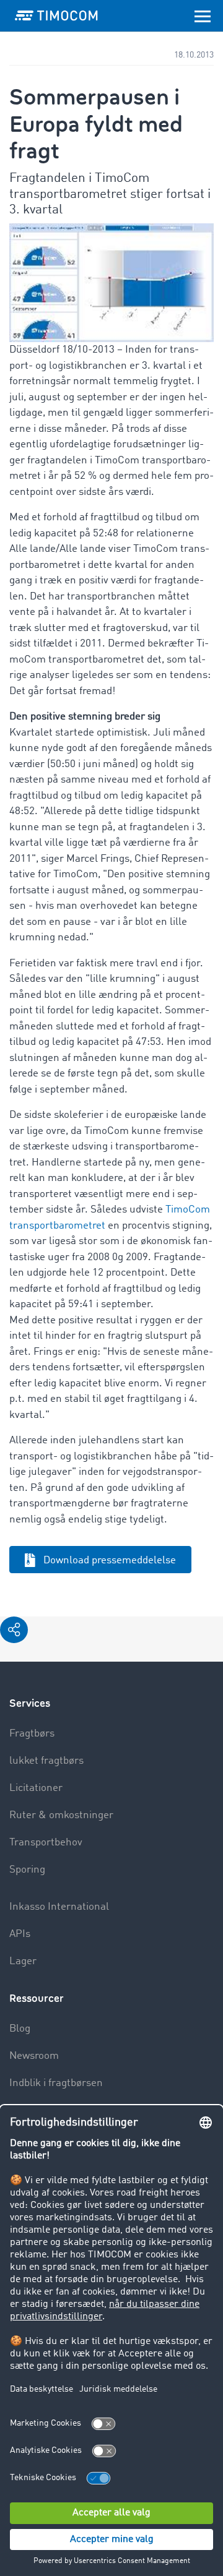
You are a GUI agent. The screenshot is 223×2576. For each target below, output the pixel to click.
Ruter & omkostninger (61, 1815)
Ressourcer (37, 1999)
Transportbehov (46, 1843)
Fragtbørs (32, 1734)
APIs (20, 1934)
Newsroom (34, 2056)
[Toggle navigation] (203, 15)
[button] (14, 1630)
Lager (23, 1961)
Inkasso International (59, 1907)
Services (30, 1703)
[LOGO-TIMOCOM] (56, 15)
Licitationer (36, 1788)
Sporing (27, 1870)
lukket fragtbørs (46, 1761)
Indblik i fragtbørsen (56, 2083)
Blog (20, 2029)
